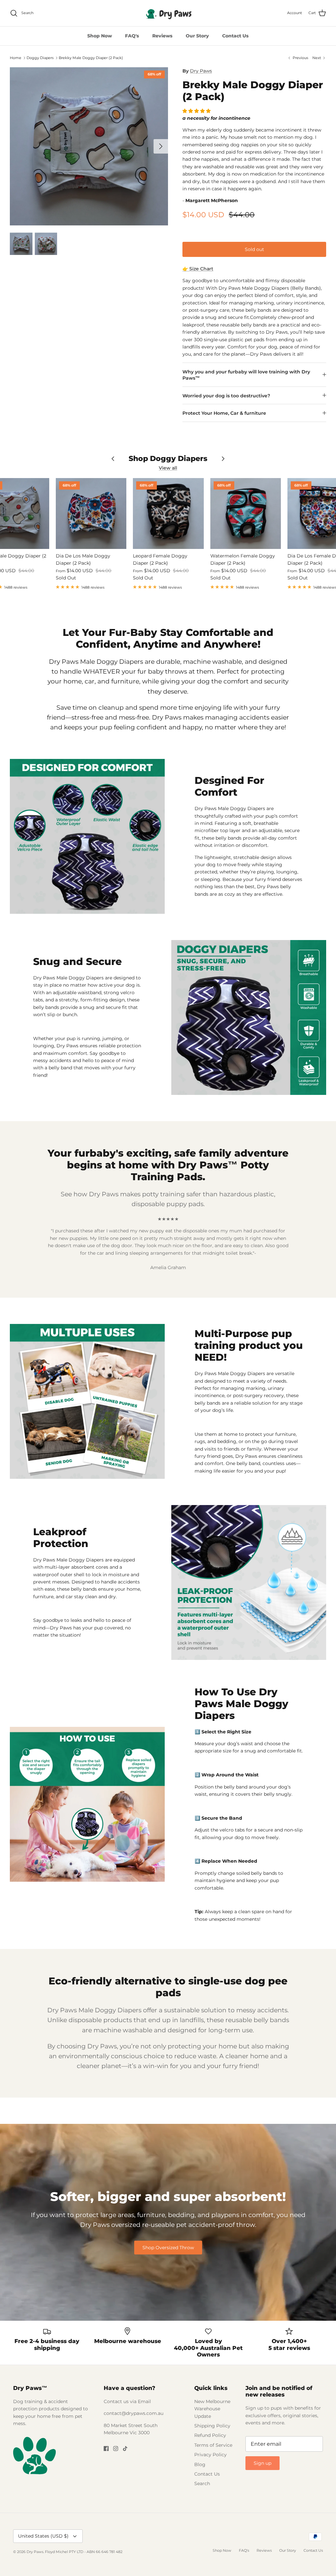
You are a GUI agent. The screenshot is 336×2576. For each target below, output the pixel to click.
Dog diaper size (201, 232)
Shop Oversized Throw (168, 2248)
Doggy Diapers (40, 58)
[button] (197, 111)
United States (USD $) (43, 2536)
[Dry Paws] (168, 13)
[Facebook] (106, 2449)
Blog (200, 2464)
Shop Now (100, 36)
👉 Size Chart (198, 269)
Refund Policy (210, 2435)
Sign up (262, 2463)
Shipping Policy (212, 2426)
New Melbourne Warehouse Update (212, 2409)
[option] (89, 146)
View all (168, 468)
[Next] (161, 146)
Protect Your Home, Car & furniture (224, 413)
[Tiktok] (125, 2449)
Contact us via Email (127, 2401)
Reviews (162, 36)
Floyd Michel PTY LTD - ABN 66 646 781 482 (84, 2552)
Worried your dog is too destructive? (226, 396)
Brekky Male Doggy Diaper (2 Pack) (91, 58)
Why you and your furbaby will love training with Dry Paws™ (246, 375)
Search (202, 2483)
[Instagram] (116, 2449)
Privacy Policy (210, 2455)
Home (16, 58)
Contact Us (235, 36)
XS (191, 246)
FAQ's (132, 36)
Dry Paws (201, 71)
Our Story (197, 36)
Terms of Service (213, 2445)
